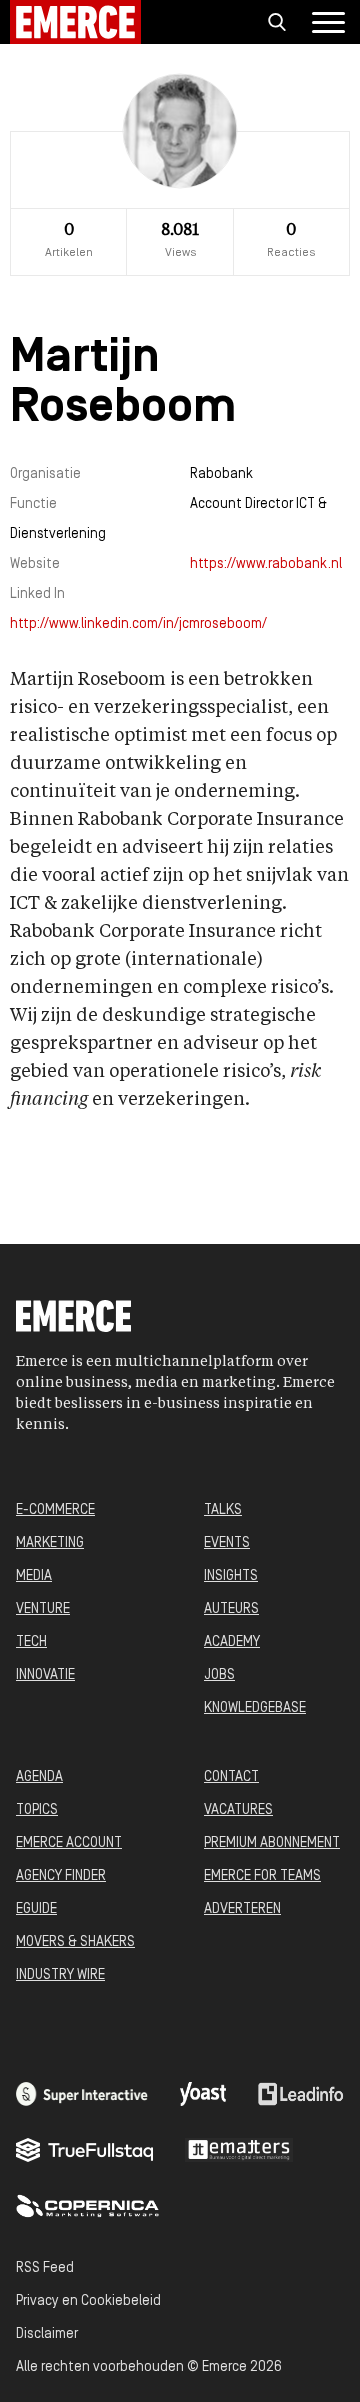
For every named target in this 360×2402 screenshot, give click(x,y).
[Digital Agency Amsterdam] (82, 2094)
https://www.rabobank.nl (266, 564)
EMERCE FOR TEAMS (262, 1876)
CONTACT (231, 1777)
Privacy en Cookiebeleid (88, 2301)
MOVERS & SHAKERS (75, 1942)
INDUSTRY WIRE (60, 1975)
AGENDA (39, 1777)
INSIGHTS (231, 1576)
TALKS (223, 1510)
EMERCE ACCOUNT (69, 1843)
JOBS (219, 1675)
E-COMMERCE (55, 1510)
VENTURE (43, 1609)
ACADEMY (232, 1642)
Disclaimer (47, 2334)
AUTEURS (231, 1609)
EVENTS (227, 1543)
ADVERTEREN (242, 1909)
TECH (31, 1642)
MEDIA (34, 1576)
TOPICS (37, 1810)
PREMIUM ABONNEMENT (272, 1843)
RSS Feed (45, 2268)
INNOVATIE (45, 1675)
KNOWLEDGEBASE (255, 1708)
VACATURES (238, 1810)
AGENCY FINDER (61, 1876)
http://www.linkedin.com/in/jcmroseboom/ (138, 624)
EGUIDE (36, 1909)
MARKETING (50, 1543)
